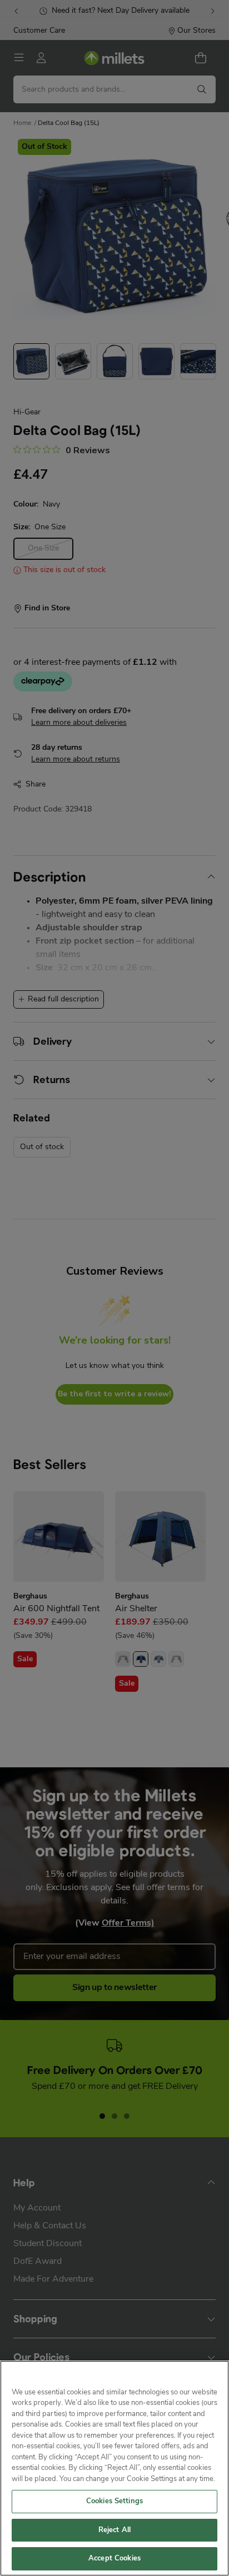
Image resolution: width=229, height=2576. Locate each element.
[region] (114, 2468)
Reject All (114, 2530)
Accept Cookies (114, 2559)
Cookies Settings (114, 2501)
